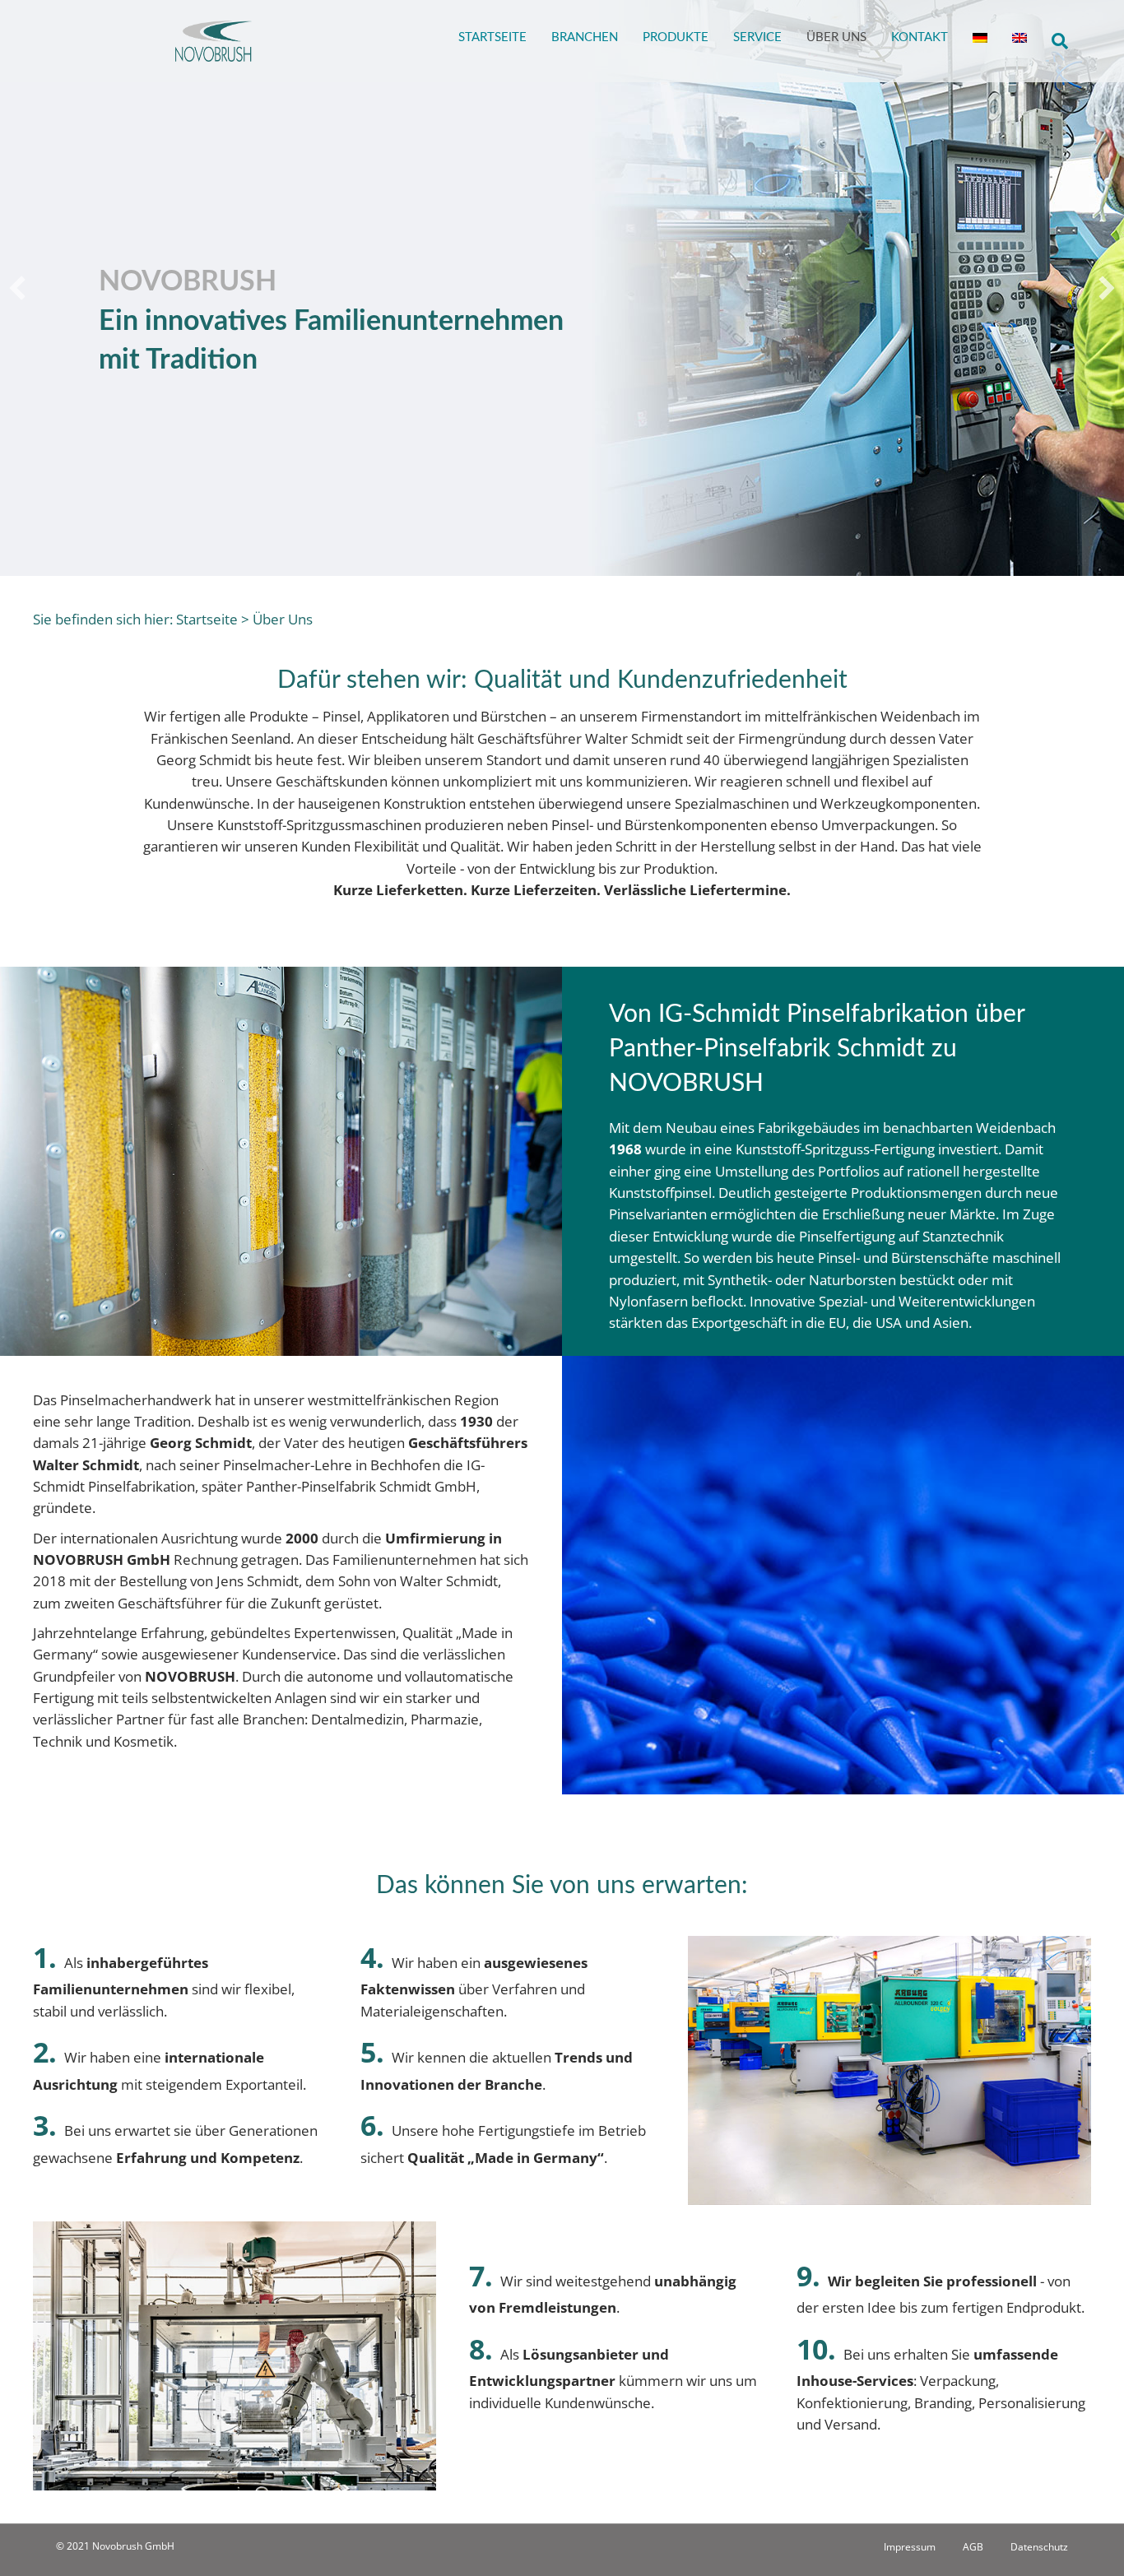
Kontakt (920, 37)
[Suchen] (1054, 41)
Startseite (492, 37)
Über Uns (836, 37)
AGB (973, 2547)
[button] (17, 288)
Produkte (676, 37)
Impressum (910, 2547)
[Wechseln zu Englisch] (1019, 30)
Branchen (585, 37)
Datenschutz (1039, 2547)
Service (757, 37)
